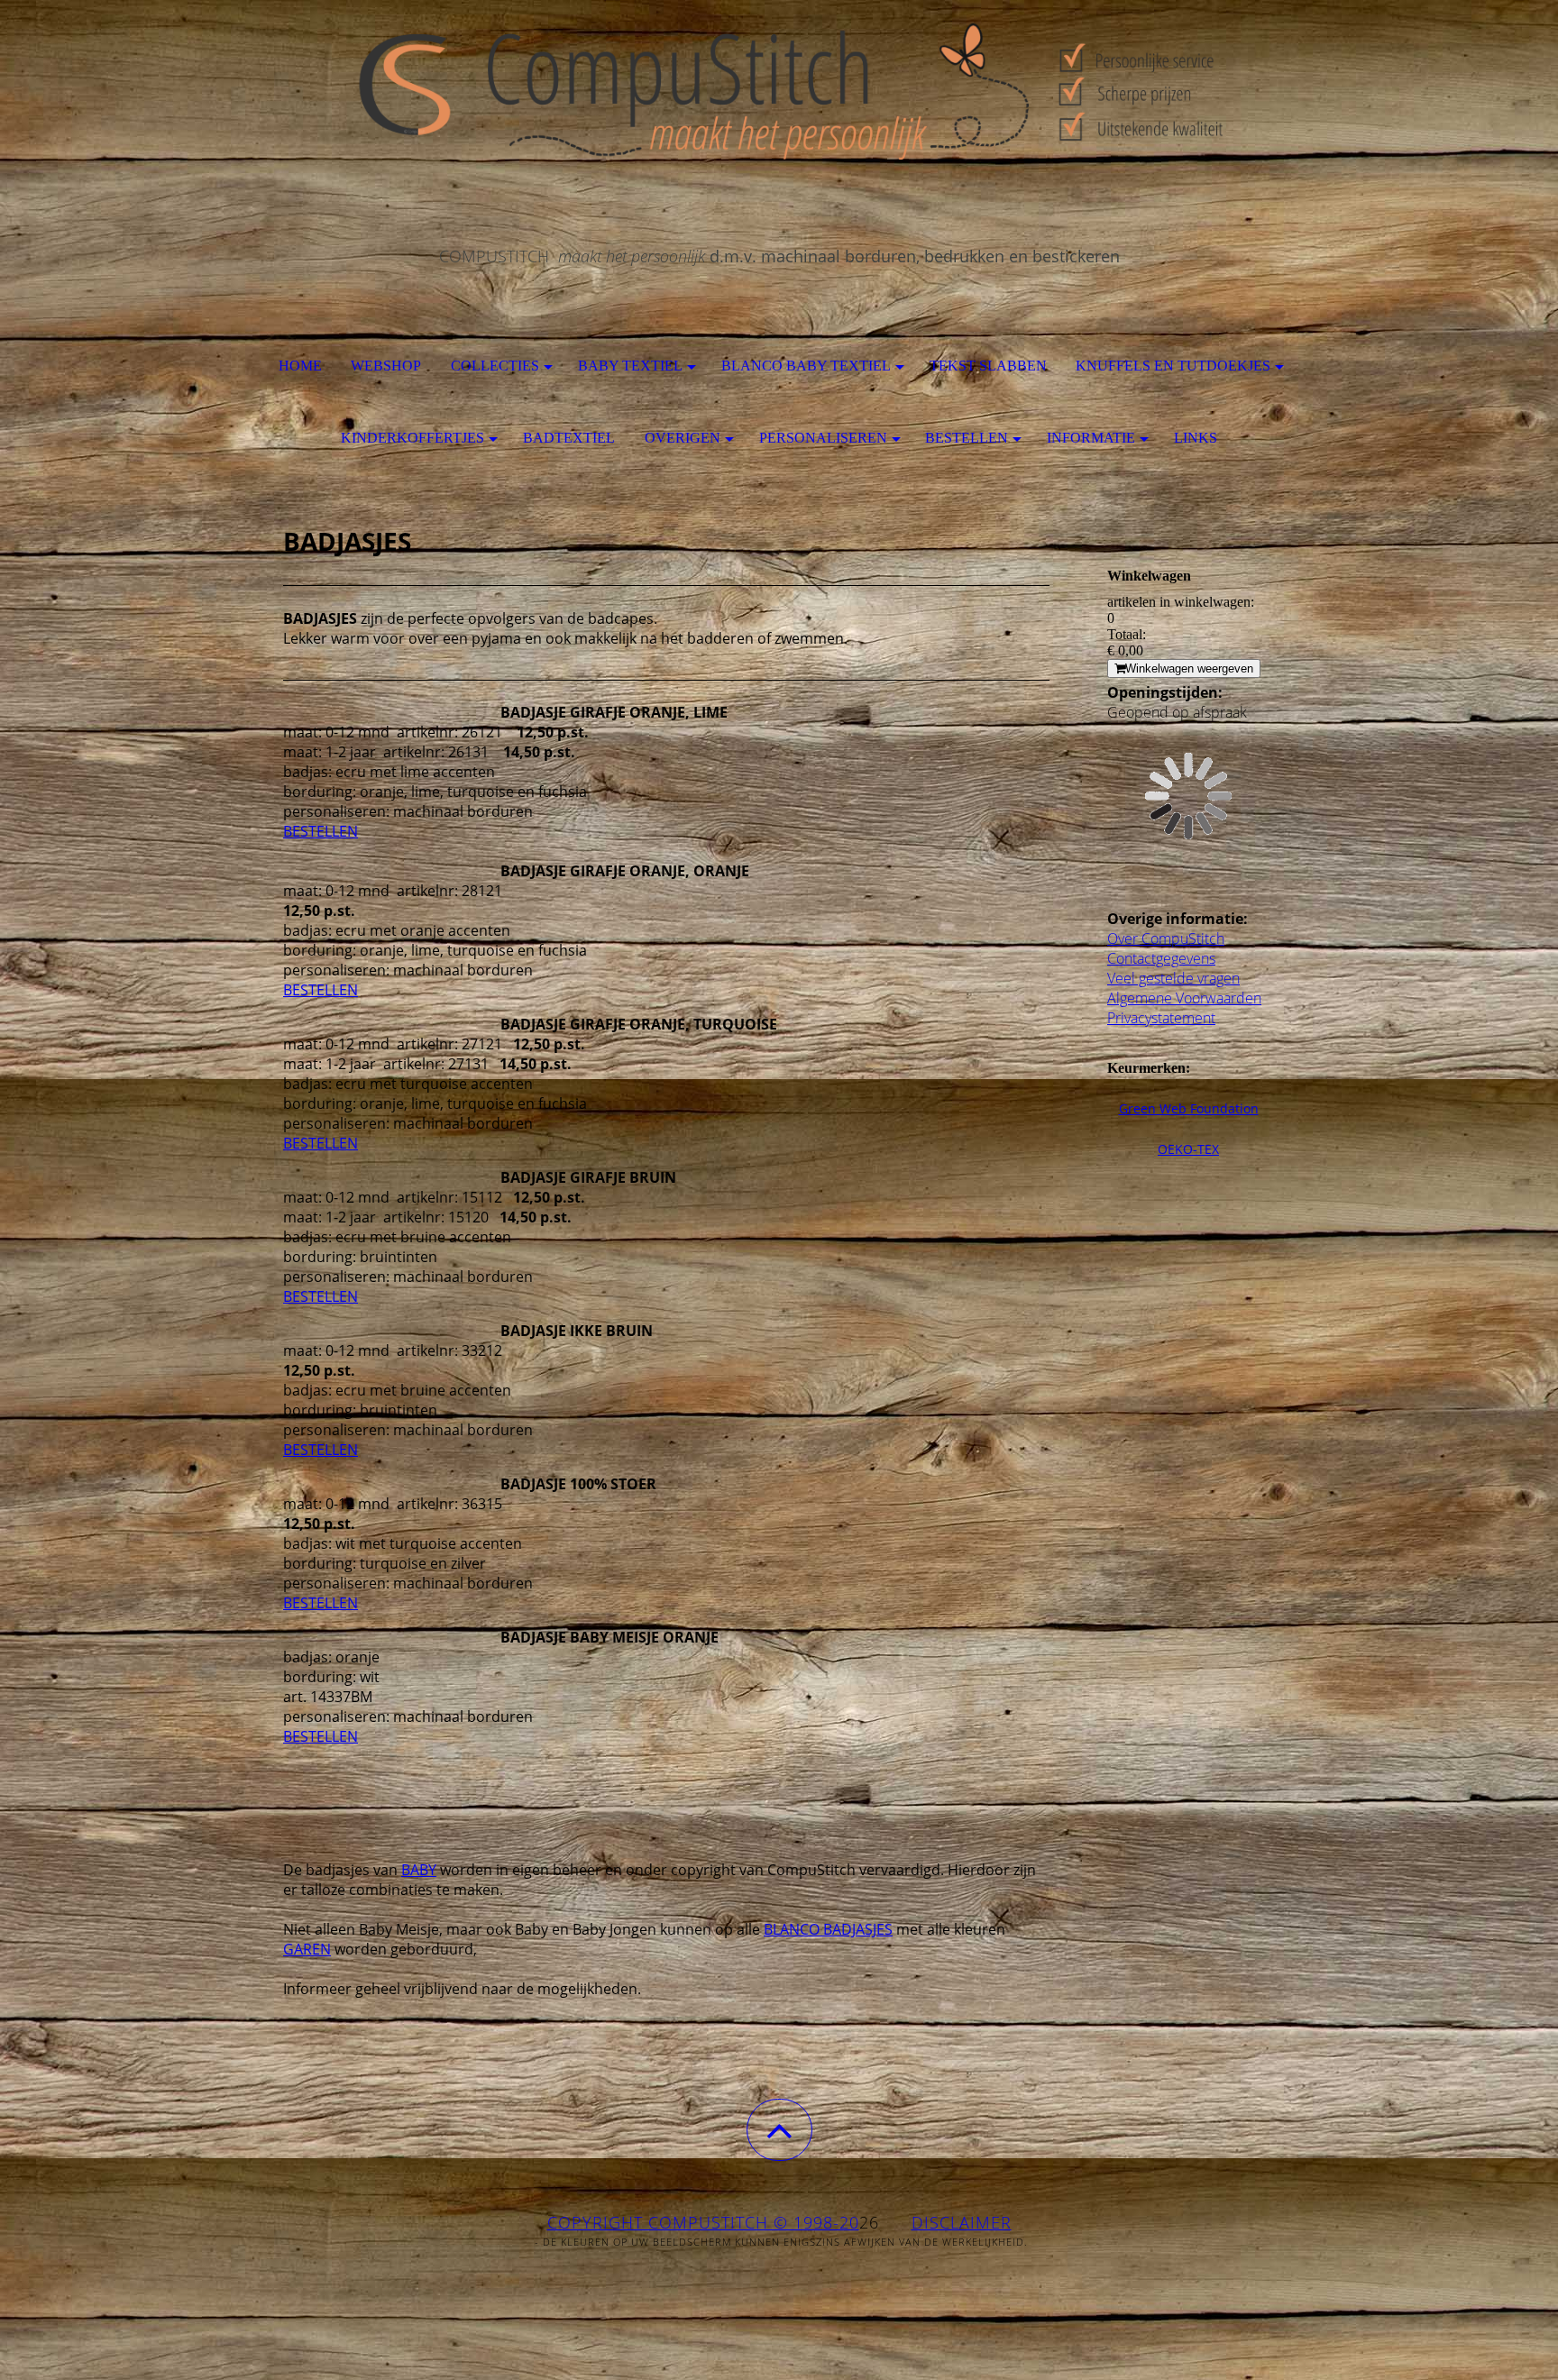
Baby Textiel (630, 366)
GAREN (307, 1949)
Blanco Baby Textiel (806, 366)
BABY (419, 1870)
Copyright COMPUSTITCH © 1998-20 (703, 2222)
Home (300, 366)
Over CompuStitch (1166, 938)
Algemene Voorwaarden (1184, 998)
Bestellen (967, 438)
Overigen (683, 438)
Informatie (1091, 438)
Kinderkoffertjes (412, 438)
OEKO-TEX (1188, 1149)
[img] (779, 90)
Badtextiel (569, 438)
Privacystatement (1161, 1018)
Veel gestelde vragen (1173, 978)
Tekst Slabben (988, 366)
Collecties (495, 366)
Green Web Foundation (1189, 1108)
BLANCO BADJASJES (828, 1929)
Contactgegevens (1161, 958)
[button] (779, 2130)
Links (1196, 438)
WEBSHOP (386, 366)
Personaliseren (823, 438)
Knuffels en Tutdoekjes (1173, 366)
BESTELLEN (321, 831)
